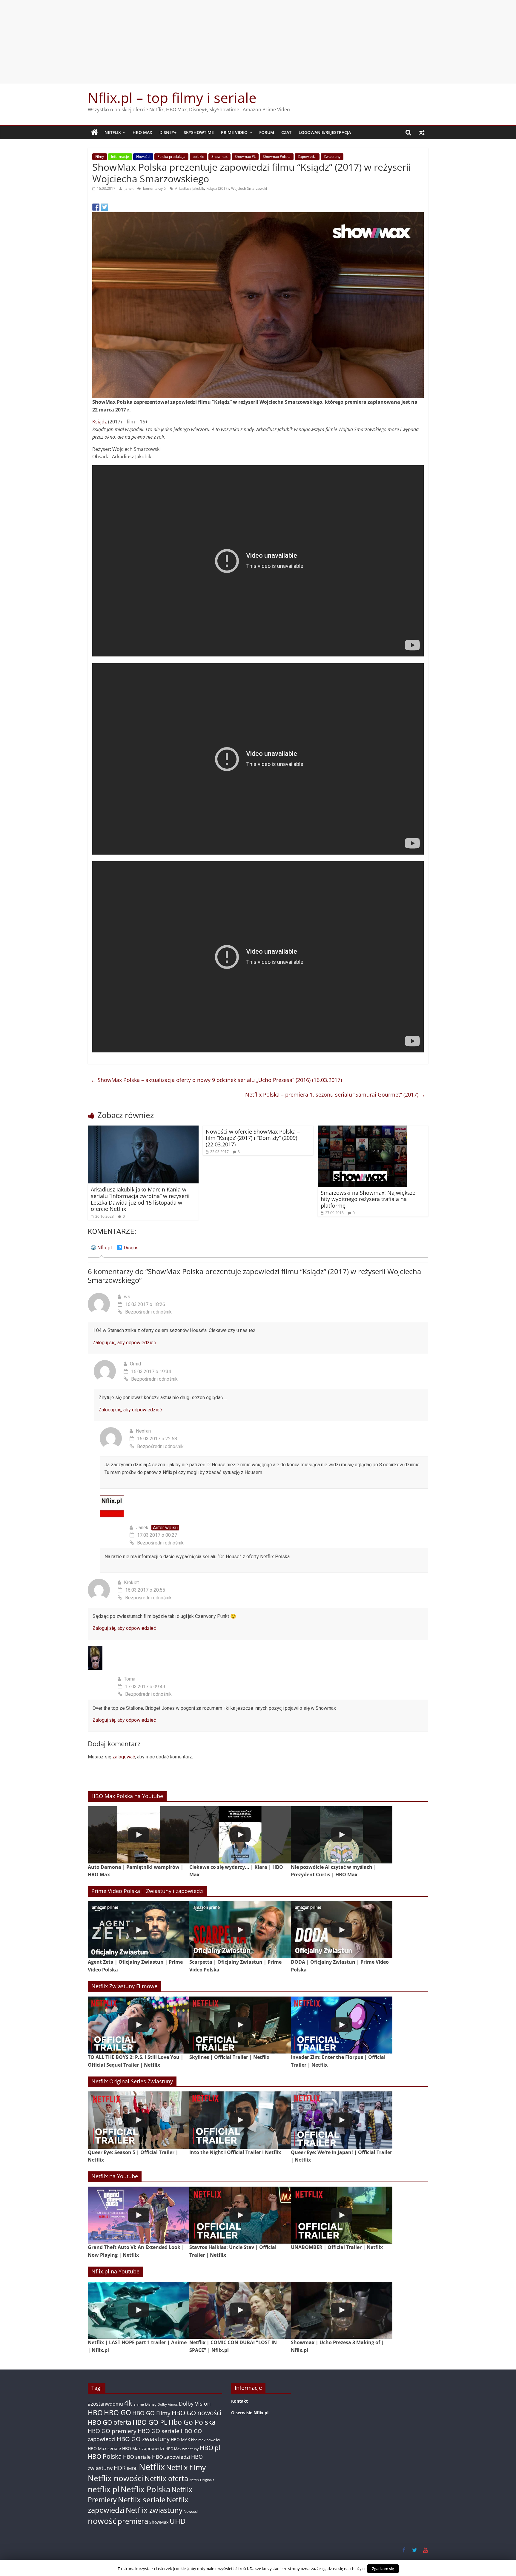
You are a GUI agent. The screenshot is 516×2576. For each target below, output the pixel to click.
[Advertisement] (258, 42)
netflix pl (104, 2489)
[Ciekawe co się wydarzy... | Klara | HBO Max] (240, 1835)
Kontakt (239, 2401)
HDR (120, 2468)
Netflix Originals (202, 2480)
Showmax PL (245, 157)
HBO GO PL (150, 2422)
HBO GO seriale (159, 2431)
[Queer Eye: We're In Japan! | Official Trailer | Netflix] (342, 2120)
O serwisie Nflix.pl (250, 2413)
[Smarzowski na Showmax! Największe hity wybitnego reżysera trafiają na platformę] (362, 1129)
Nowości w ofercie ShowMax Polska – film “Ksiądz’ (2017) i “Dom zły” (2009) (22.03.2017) (253, 1138)
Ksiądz (100, 422)
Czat (286, 132)
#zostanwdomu (105, 2404)
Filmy (100, 157)
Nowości (143, 157)
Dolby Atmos (168, 2404)
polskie (198, 157)
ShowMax (159, 2522)
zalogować (124, 1757)
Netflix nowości (116, 2478)
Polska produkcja (171, 157)
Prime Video (234, 132)
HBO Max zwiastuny (182, 2449)
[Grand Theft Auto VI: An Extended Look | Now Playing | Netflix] (139, 2215)
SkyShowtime (199, 132)
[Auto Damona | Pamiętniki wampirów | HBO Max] (139, 1835)
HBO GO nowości (196, 2413)
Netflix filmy (186, 2467)
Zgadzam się (383, 2569)
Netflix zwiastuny (154, 2510)
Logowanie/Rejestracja (325, 132)
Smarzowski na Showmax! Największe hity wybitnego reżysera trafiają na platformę (368, 1199)
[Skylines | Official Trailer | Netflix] (240, 2025)
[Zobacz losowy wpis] (422, 132)
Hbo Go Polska (192, 2422)
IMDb (132, 2468)
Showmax (219, 157)
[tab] (101, 1250)
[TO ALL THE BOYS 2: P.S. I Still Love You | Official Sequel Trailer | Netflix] (139, 2025)
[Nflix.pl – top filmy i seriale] (94, 132)
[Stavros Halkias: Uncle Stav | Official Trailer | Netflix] (240, 2215)
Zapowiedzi (307, 157)
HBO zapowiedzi (171, 2457)
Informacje (120, 157)
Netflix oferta (166, 2478)
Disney (151, 2404)
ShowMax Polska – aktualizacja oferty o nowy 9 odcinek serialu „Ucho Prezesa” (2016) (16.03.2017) (216, 1080)
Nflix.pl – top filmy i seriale (172, 98)
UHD (178, 2521)
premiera (133, 2521)
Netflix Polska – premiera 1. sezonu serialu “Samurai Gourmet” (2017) (335, 1094)
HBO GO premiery (112, 2431)
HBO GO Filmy (151, 2413)
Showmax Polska (277, 157)
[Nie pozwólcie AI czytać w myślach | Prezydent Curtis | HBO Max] (342, 1835)
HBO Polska (105, 2456)
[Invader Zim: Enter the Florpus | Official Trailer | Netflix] (342, 2025)
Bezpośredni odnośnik (148, 1312)
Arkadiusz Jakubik (189, 188)
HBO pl (210, 2448)
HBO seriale (137, 2457)
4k (128, 2403)
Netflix (113, 132)
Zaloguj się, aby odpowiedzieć (124, 1343)
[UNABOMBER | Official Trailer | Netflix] (342, 2215)
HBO (95, 2413)
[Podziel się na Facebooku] (96, 207)
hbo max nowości (205, 2440)
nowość (102, 2521)
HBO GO (118, 2413)
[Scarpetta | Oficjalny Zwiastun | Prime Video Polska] (240, 1930)
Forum (267, 132)
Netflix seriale (142, 2499)
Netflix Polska (145, 2489)
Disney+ (168, 132)
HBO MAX (142, 132)
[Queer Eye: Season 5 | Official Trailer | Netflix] (139, 2120)
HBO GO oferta (110, 2422)
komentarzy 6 (154, 188)
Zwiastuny (332, 157)
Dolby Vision (195, 2403)
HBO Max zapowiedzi (143, 2448)
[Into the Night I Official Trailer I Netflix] (240, 2120)
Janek (129, 188)
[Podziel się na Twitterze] (105, 207)
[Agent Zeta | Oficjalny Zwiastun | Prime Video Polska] (139, 1930)
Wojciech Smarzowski (249, 188)
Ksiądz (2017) (218, 188)
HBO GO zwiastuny (143, 2439)
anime (139, 2404)
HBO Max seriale (104, 2448)
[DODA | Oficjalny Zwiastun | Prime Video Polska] (342, 1930)
